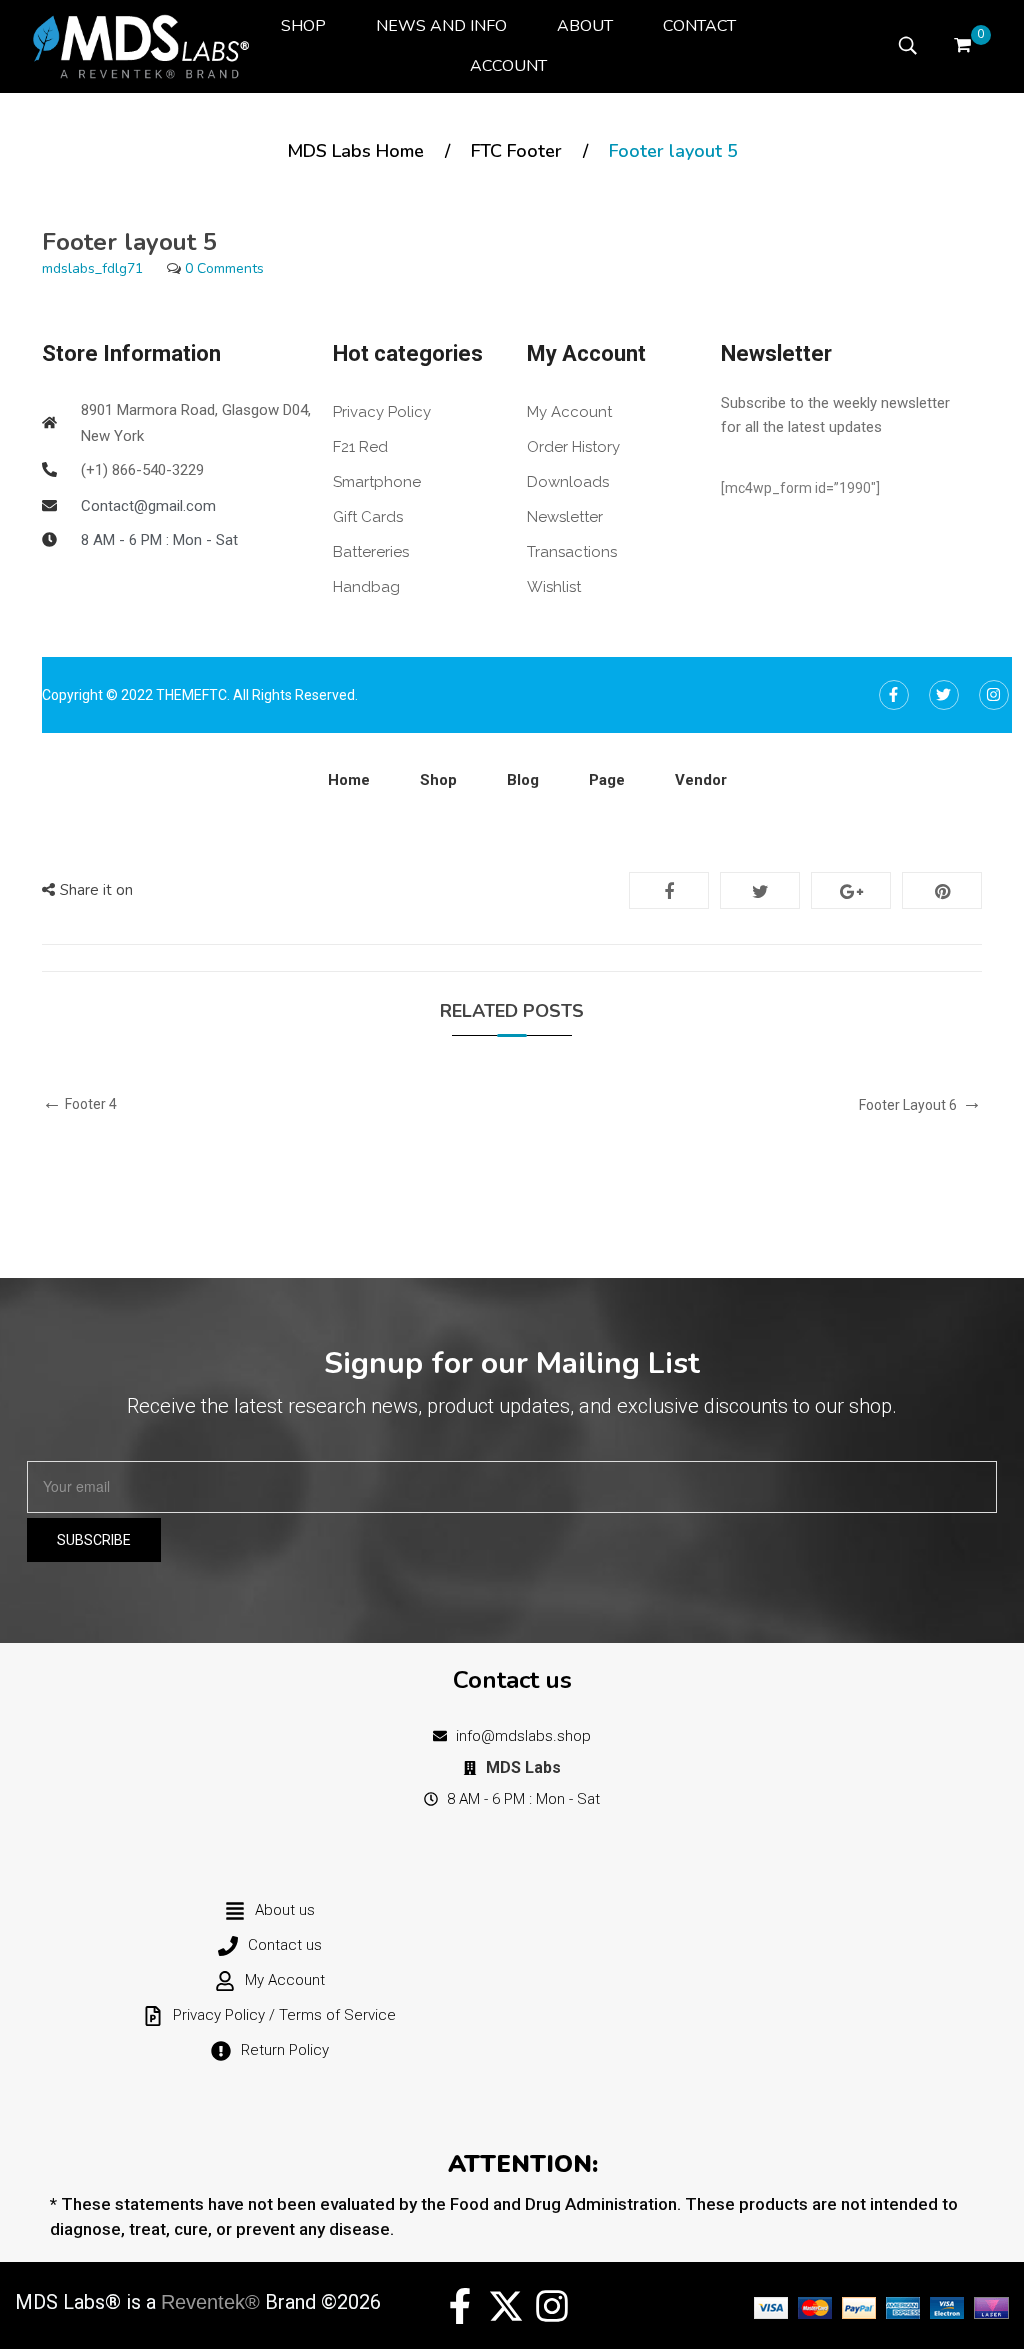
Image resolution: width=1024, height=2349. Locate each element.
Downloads (568, 482)
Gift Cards (368, 517)
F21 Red (360, 447)
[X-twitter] (506, 2306)
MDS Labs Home (355, 151)
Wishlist (554, 587)
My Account (569, 412)
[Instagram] (552, 2306)
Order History (573, 447)
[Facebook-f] (460, 2306)
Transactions (572, 552)
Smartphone (377, 482)
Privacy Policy (382, 412)
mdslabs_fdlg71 (92, 268)
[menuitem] (303, 26)
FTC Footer (516, 151)
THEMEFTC (191, 695)
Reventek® (210, 2302)
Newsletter (565, 517)
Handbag (366, 587)
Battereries (371, 552)
